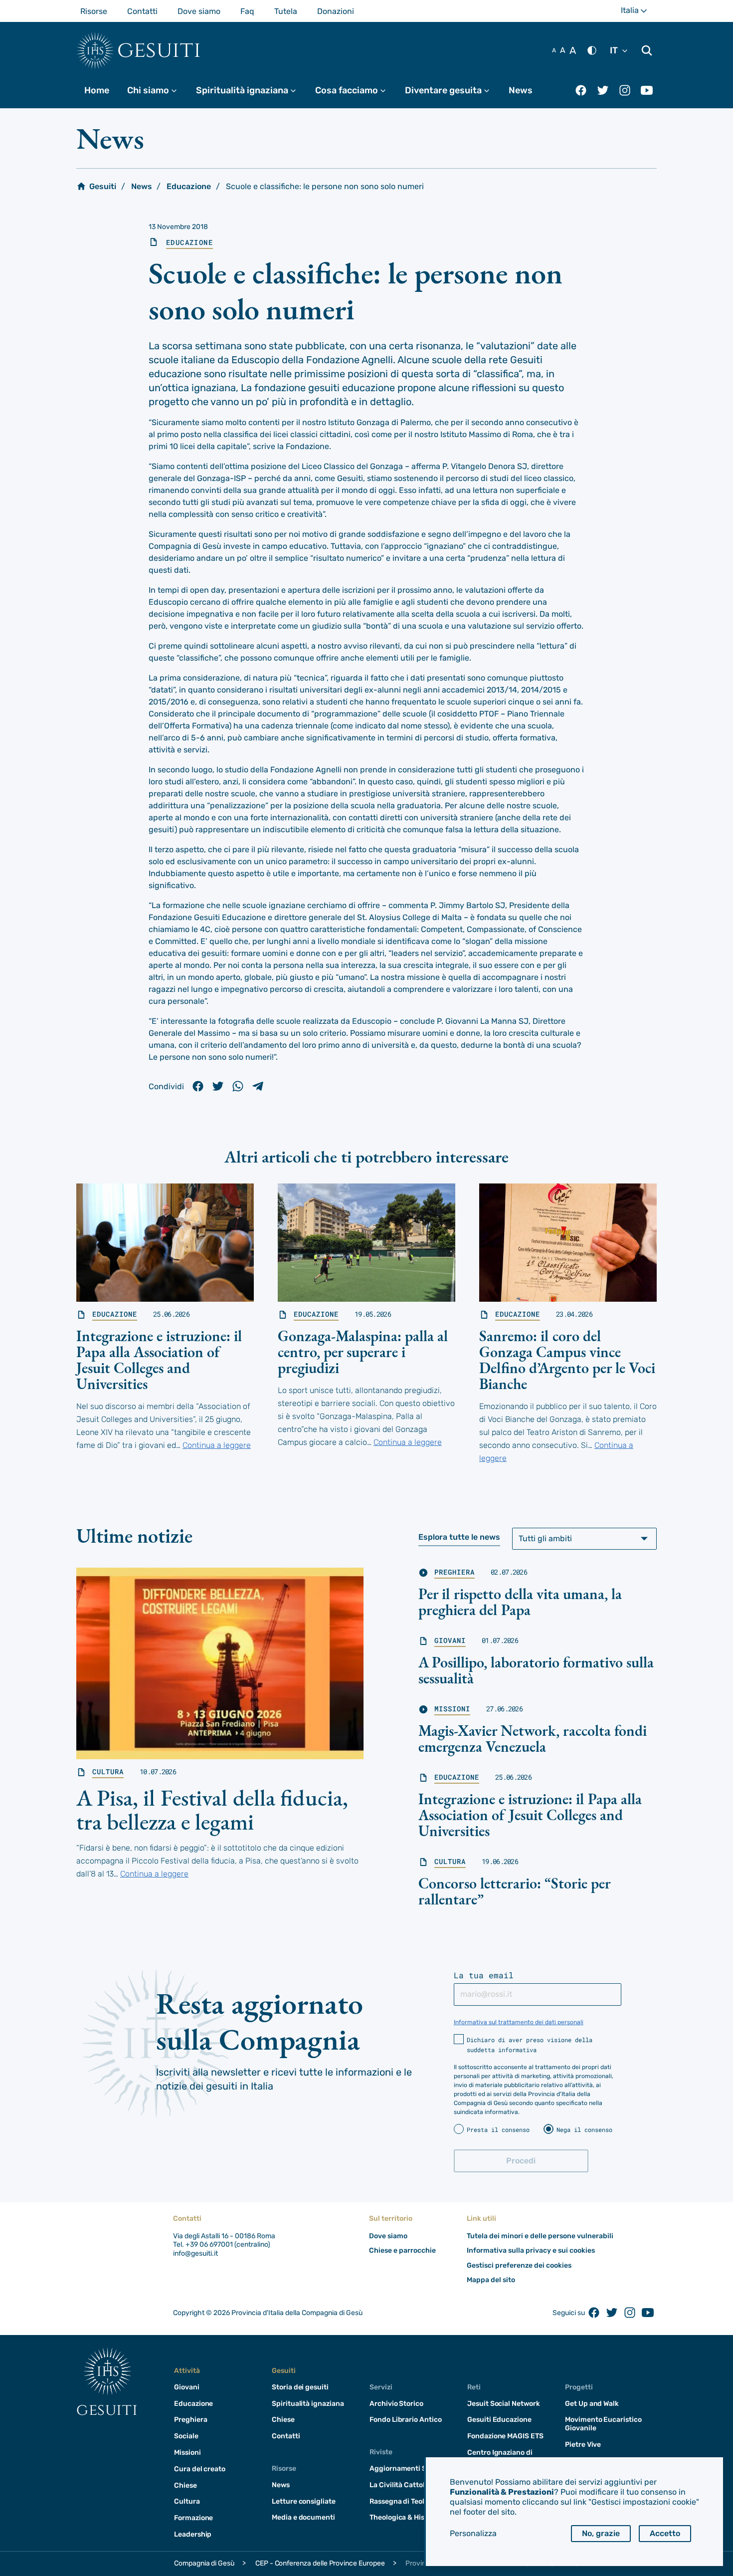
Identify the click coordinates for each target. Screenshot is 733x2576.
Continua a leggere (217, 1445)
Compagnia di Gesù (204, 2563)
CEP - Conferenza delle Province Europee (320, 2563)
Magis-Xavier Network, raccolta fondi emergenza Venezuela (533, 1739)
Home (97, 90)
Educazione (189, 186)
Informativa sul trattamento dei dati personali (519, 2022)
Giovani (450, 1640)
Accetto (665, 2533)
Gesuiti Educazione (499, 2420)
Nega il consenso (584, 2129)
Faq (247, 11)
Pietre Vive (583, 2445)
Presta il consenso (498, 2129)
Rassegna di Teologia (404, 2501)
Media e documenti (303, 2517)
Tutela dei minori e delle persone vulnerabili (540, 2236)
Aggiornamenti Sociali (407, 2468)
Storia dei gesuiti (300, 2387)
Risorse (94, 11)
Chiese (185, 2485)
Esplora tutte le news (459, 1537)
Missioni (452, 1709)
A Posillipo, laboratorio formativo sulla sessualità (536, 1670)
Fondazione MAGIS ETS (505, 2436)
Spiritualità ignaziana (251, 90)
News (521, 90)
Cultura (108, 1772)
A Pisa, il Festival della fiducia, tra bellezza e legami (212, 1810)
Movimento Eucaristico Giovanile (603, 2424)
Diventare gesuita (452, 90)
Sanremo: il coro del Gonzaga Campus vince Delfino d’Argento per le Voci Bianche (567, 1360)
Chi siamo (157, 90)
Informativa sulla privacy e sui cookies (531, 2250)
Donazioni (336, 11)
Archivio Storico (396, 2404)
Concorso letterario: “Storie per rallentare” (514, 1891)
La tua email (484, 1975)
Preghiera (455, 1572)
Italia (639, 14)
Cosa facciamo (355, 90)
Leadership (193, 2534)
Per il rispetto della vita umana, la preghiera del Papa (520, 1602)
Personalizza (473, 2533)
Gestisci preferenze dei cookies (519, 2265)
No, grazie (601, 2533)
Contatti (142, 11)
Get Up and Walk (592, 2404)
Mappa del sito (491, 2280)
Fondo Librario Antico (406, 2420)
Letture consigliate (304, 2501)
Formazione (193, 2518)
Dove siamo (199, 11)
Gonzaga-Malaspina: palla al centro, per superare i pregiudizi (363, 1352)
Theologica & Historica (407, 2517)
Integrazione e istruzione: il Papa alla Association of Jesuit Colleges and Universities (159, 1360)
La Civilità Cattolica (402, 2485)
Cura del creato (200, 2469)
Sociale (186, 2436)
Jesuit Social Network (504, 2404)
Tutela (286, 11)
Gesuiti (159, 50)
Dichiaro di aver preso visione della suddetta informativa (530, 2045)
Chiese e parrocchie (402, 2250)
